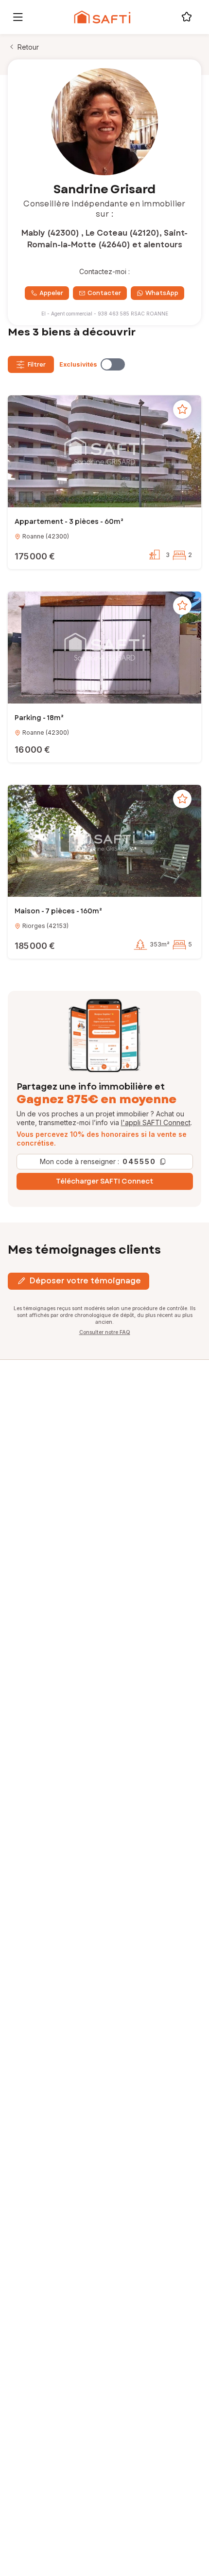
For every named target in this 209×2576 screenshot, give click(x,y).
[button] (104, 453)
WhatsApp (162, 293)
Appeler (51, 293)
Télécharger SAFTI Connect (104, 1181)
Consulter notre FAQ (105, 1332)
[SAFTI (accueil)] (102, 17)
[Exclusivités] (113, 364)
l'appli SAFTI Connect (156, 1122)
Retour (28, 47)
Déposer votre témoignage (85, 1281)
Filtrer (37, 365)
